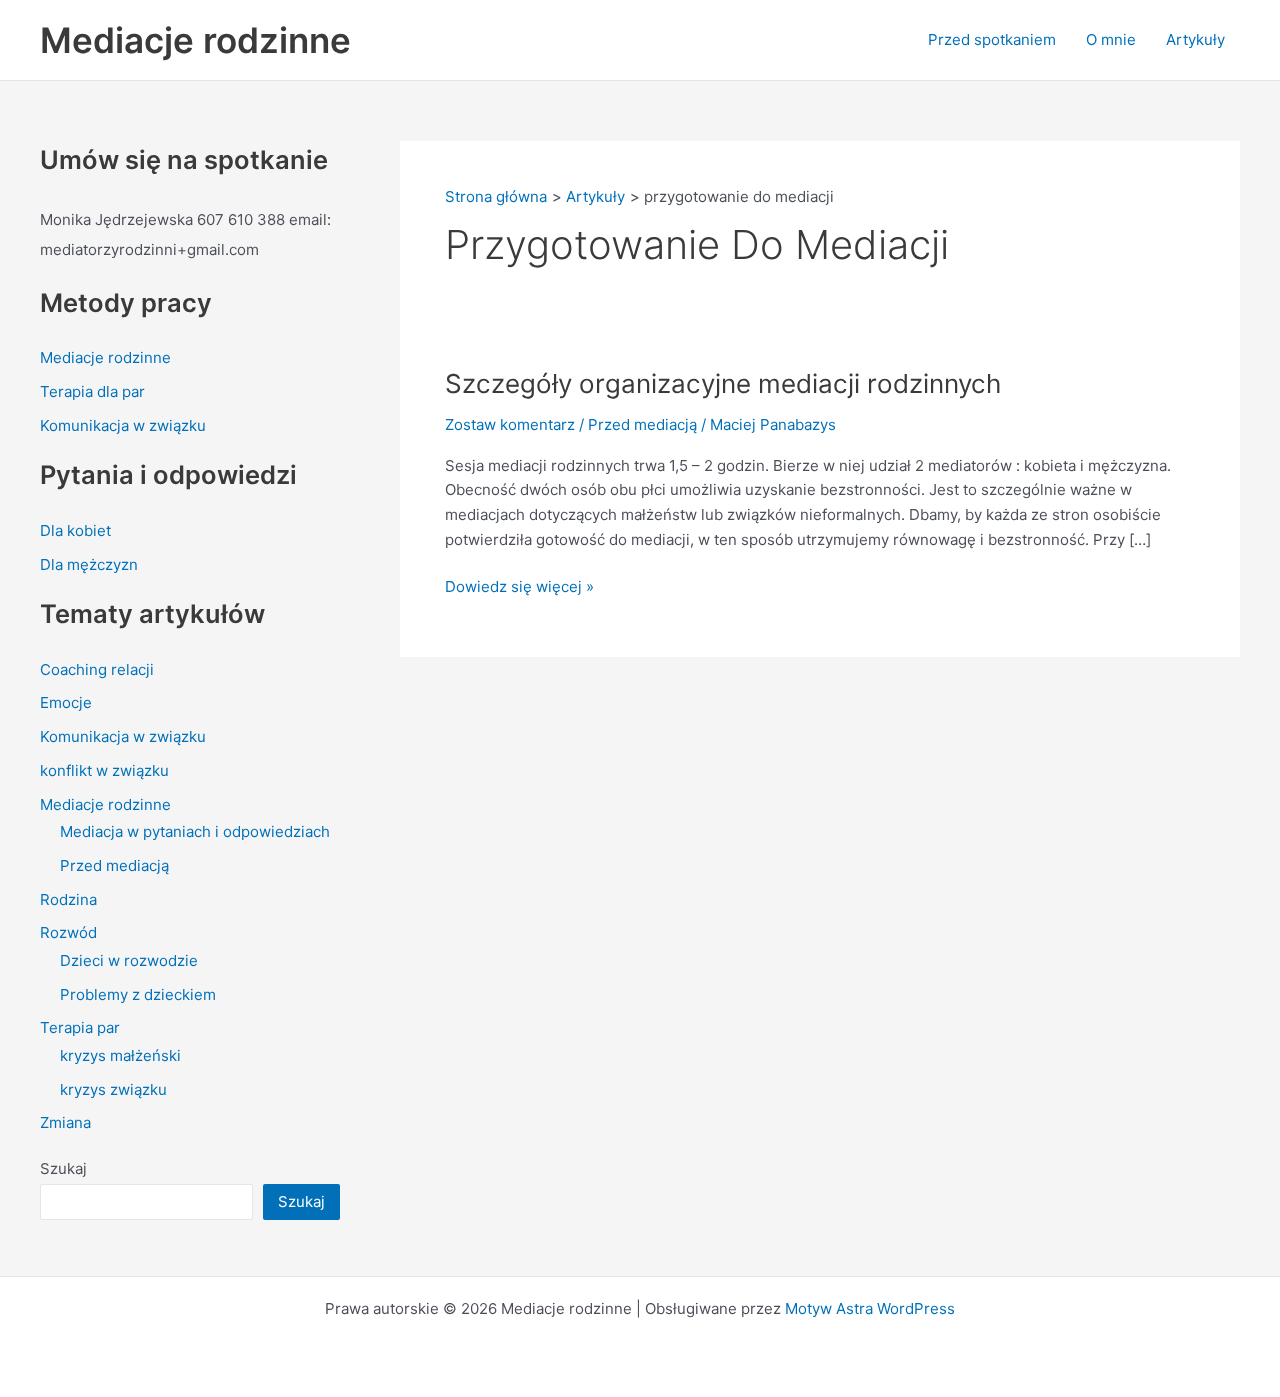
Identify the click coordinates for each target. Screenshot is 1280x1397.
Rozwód (68, 932)
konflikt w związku (104, 770)
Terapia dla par (92, 391)
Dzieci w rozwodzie (129, 960)
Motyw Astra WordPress (870, 1308)
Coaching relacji (97, 669)
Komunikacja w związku (123, 425)
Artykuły (1195, 39)
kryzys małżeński (120, 1055)
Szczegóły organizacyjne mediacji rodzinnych (723, 383)
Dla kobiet (75, 530)
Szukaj (63, 1168)
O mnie (1111, 39)
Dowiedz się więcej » (519, 585)
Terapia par (80, 1027)
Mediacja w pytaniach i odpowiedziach (195, 831)
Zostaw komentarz (510, 424)
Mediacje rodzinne (195, 40)
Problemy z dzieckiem (138, 994)
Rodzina (68, 899)
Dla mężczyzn (89, 564)
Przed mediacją (114, 865)
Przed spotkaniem (992, 39)
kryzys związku (113, 1089)
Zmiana (65, 1122)
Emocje (66, 702)
